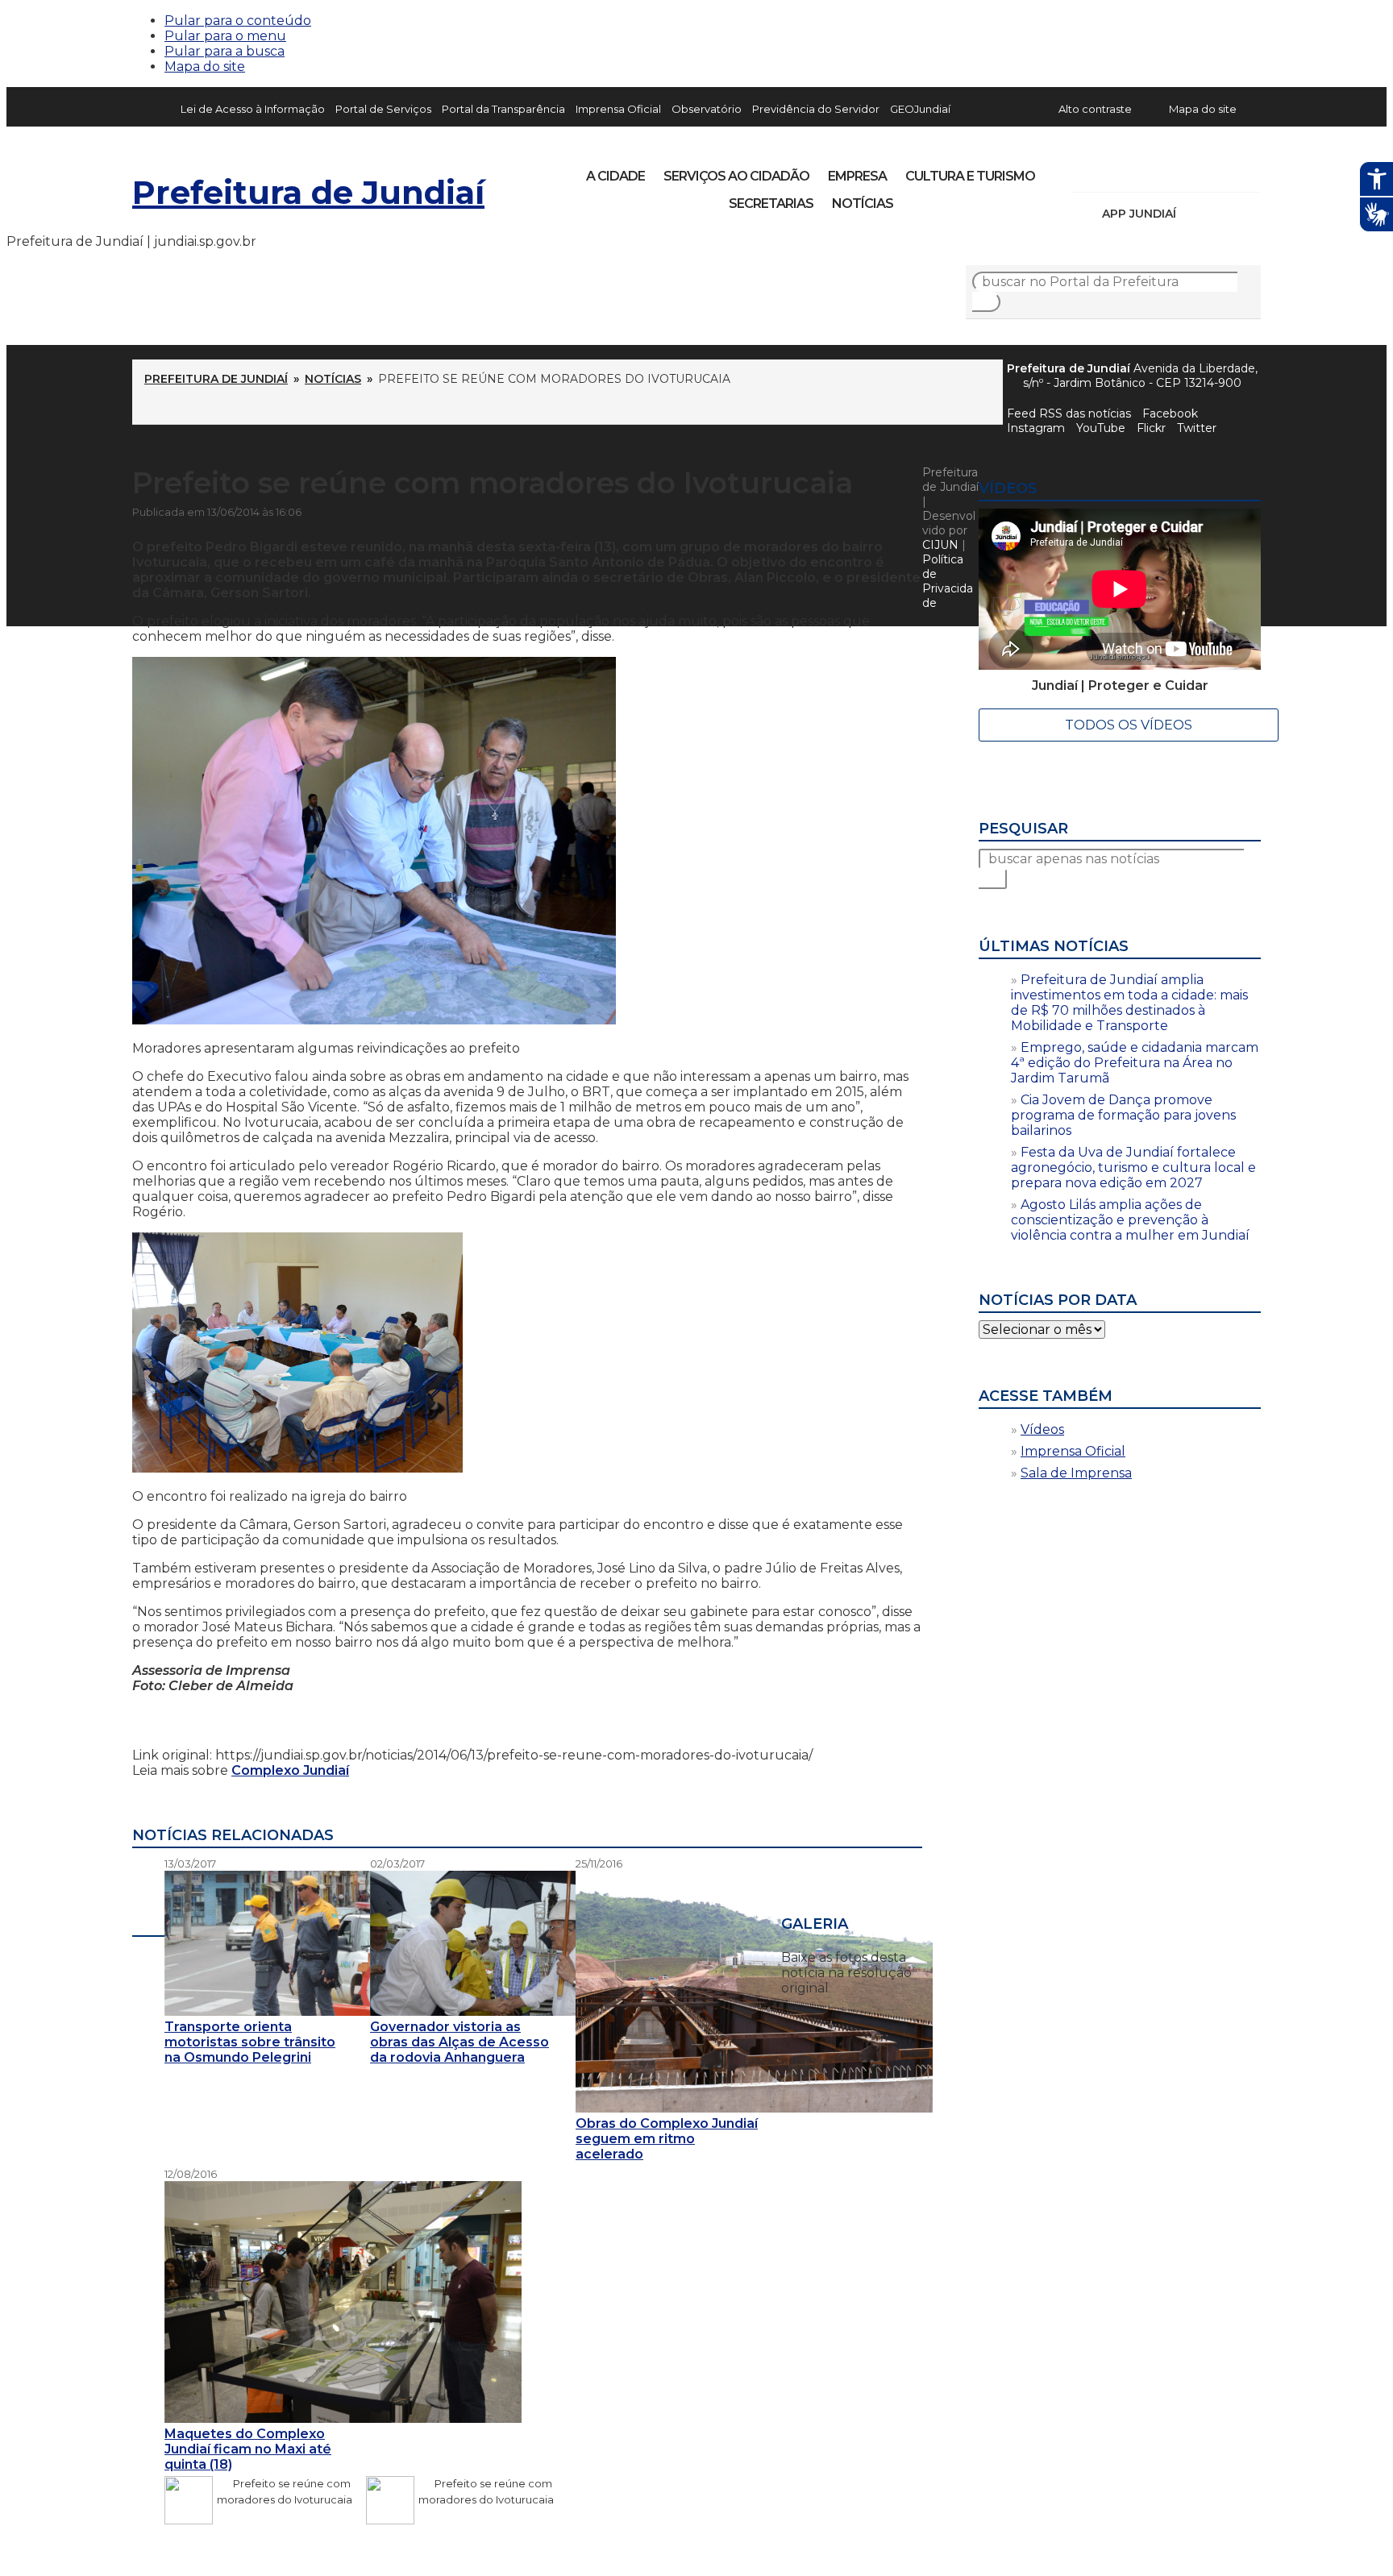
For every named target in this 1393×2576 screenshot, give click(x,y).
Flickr (1224, 171)
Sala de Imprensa (1076, 1473)
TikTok (1141, 171)
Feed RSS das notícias (1069, 413)
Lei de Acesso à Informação (253, 109)
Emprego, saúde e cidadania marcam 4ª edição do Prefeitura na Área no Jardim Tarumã (1135, 1063)
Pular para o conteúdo (238, 21)
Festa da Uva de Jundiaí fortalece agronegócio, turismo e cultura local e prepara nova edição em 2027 (1133, 1168)
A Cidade (615, 176)
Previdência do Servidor (816, 109)
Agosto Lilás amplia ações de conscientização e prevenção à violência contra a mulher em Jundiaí (1130, 1220)
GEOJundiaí (920, 109)
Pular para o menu (225, 36)
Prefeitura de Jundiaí (308, 192)
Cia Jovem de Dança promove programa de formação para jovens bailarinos (1123, 1115)
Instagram (1114, 171)
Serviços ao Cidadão (736, 176)
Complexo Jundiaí (290, 1770)
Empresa (857, 176)
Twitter (1197, 428)
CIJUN (940, 545)
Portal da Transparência (503, 109)
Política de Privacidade (948, 581)
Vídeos (1042, 1429)
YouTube (1169, 171)
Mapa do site (205, 66)
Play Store (1221, 214)
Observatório (707, 109)
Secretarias (771, 204)
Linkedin (1196, 171)
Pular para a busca (225, 51)
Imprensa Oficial (618, 109)
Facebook (1170, 413)
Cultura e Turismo (970, 176)
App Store (1194, 214)
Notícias (863, 204)
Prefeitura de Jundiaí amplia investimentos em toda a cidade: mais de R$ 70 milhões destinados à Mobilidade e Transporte (1129, 1003)
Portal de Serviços (383, 109)
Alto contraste (1095, 109)
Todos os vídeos (1129, 725)
